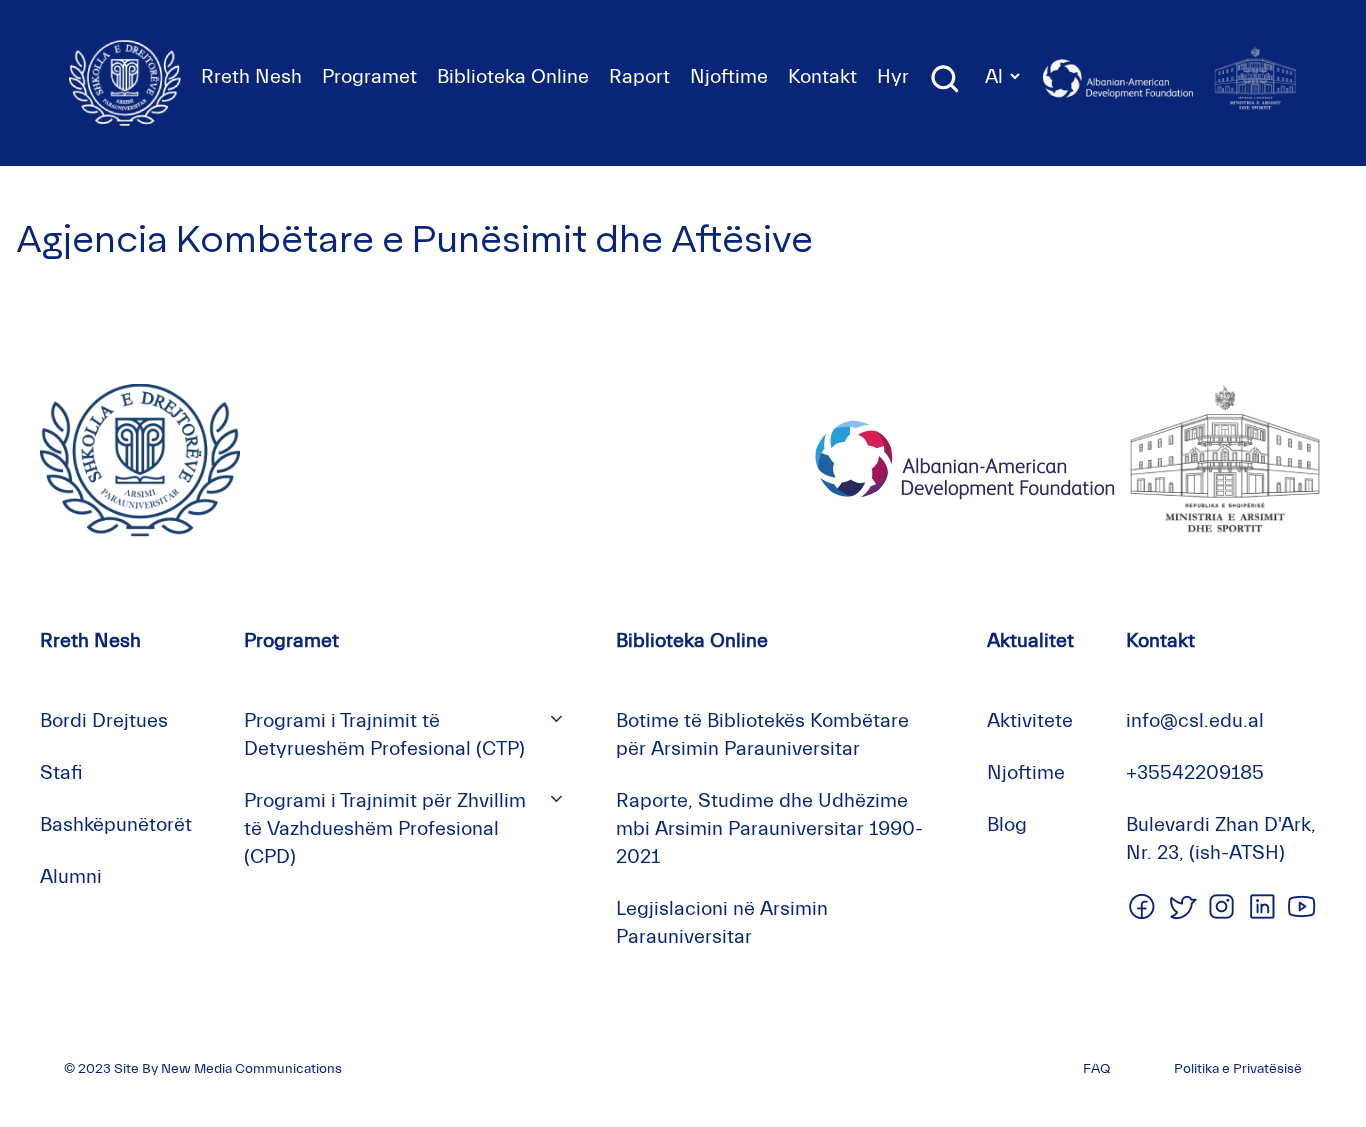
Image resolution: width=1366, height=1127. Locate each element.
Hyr (893, 76)
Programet (369, 76)
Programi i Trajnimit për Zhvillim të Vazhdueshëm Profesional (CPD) (385, 828)
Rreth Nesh (251, 76)
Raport (639, 76)
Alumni (71, 876)
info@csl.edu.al (1195, 720)
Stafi (61, 772)
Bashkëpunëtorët (116, 824)
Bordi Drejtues (104, 720)
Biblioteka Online (513, 76)
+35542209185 (1195, 772)
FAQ (1096, 1069)
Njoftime (729, 76)
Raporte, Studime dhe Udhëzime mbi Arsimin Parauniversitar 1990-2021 (769, 828)
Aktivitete (1030, 720)
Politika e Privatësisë (1238, 1069)
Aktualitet (1030, 640)
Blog (1007, 824)
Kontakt (822, 76)
